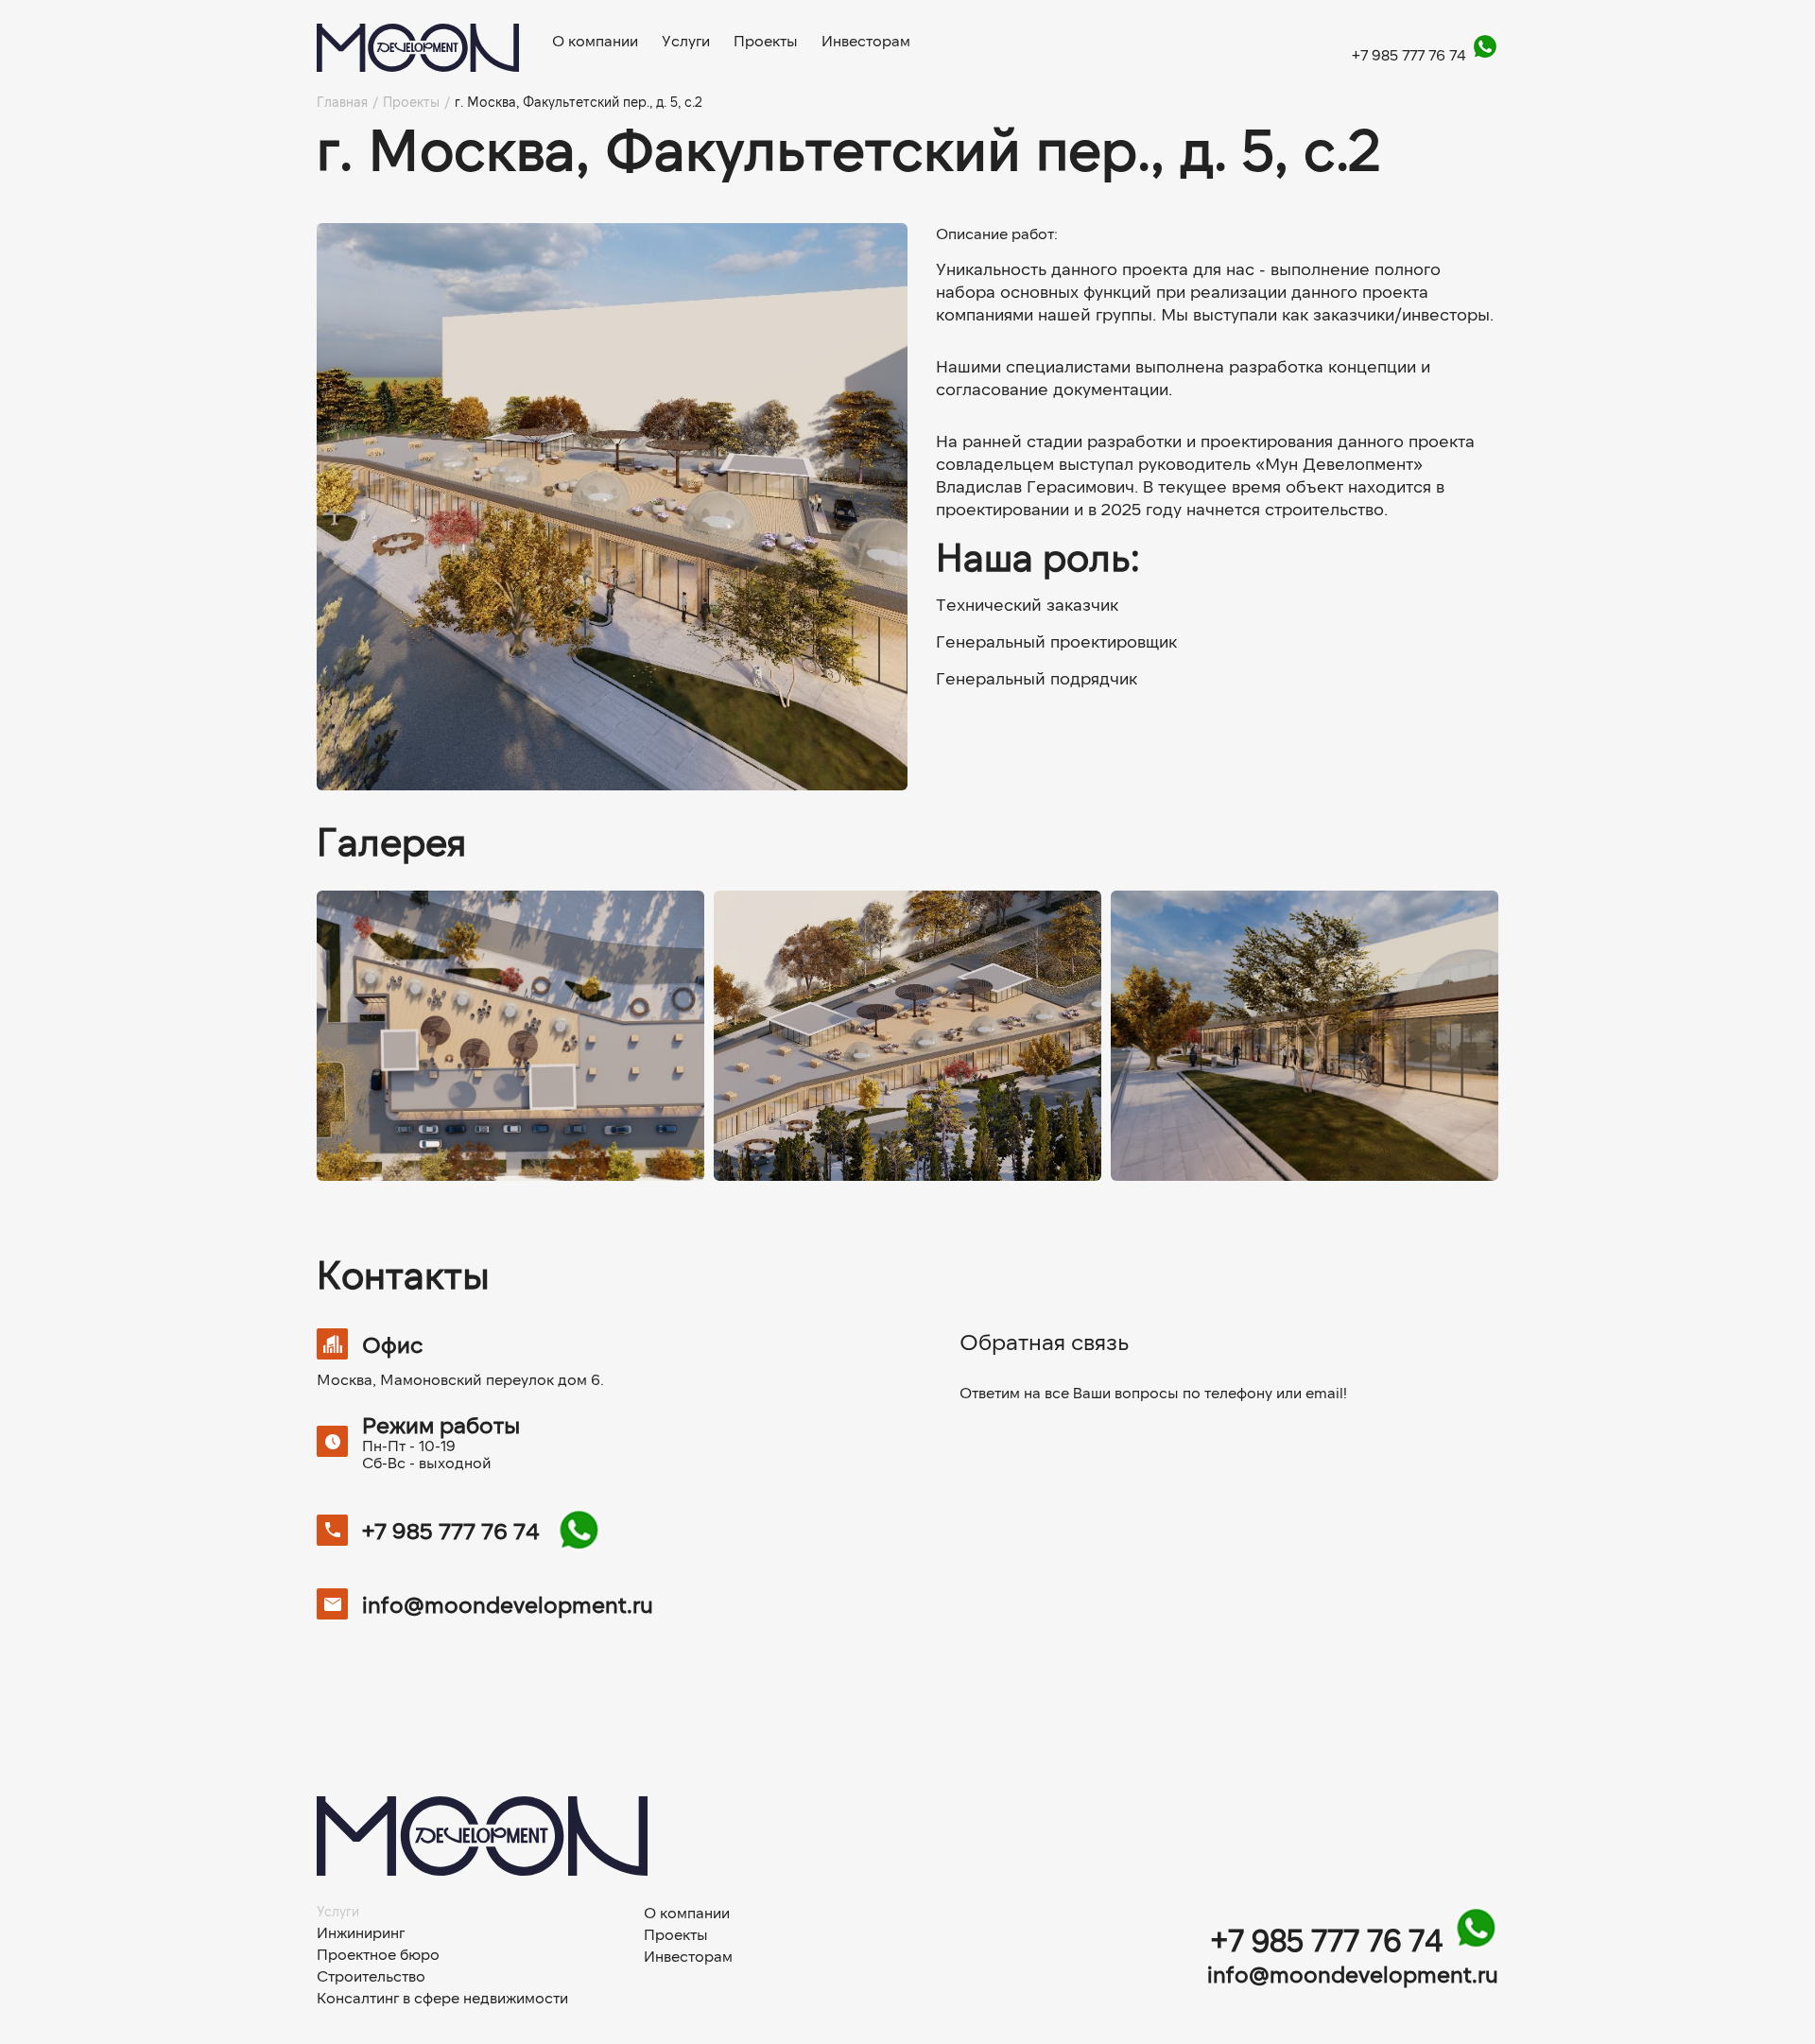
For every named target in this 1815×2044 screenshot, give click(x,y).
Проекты (766, 41)
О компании (595, 41)
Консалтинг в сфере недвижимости (442, 1998)
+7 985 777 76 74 (1411, 54)
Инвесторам (866, 41)
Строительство (371, 1976)
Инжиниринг (361, 1932)
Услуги (686, 41)
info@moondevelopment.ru (508, 1604)
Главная (342, 102)
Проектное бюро (378, 1954)
